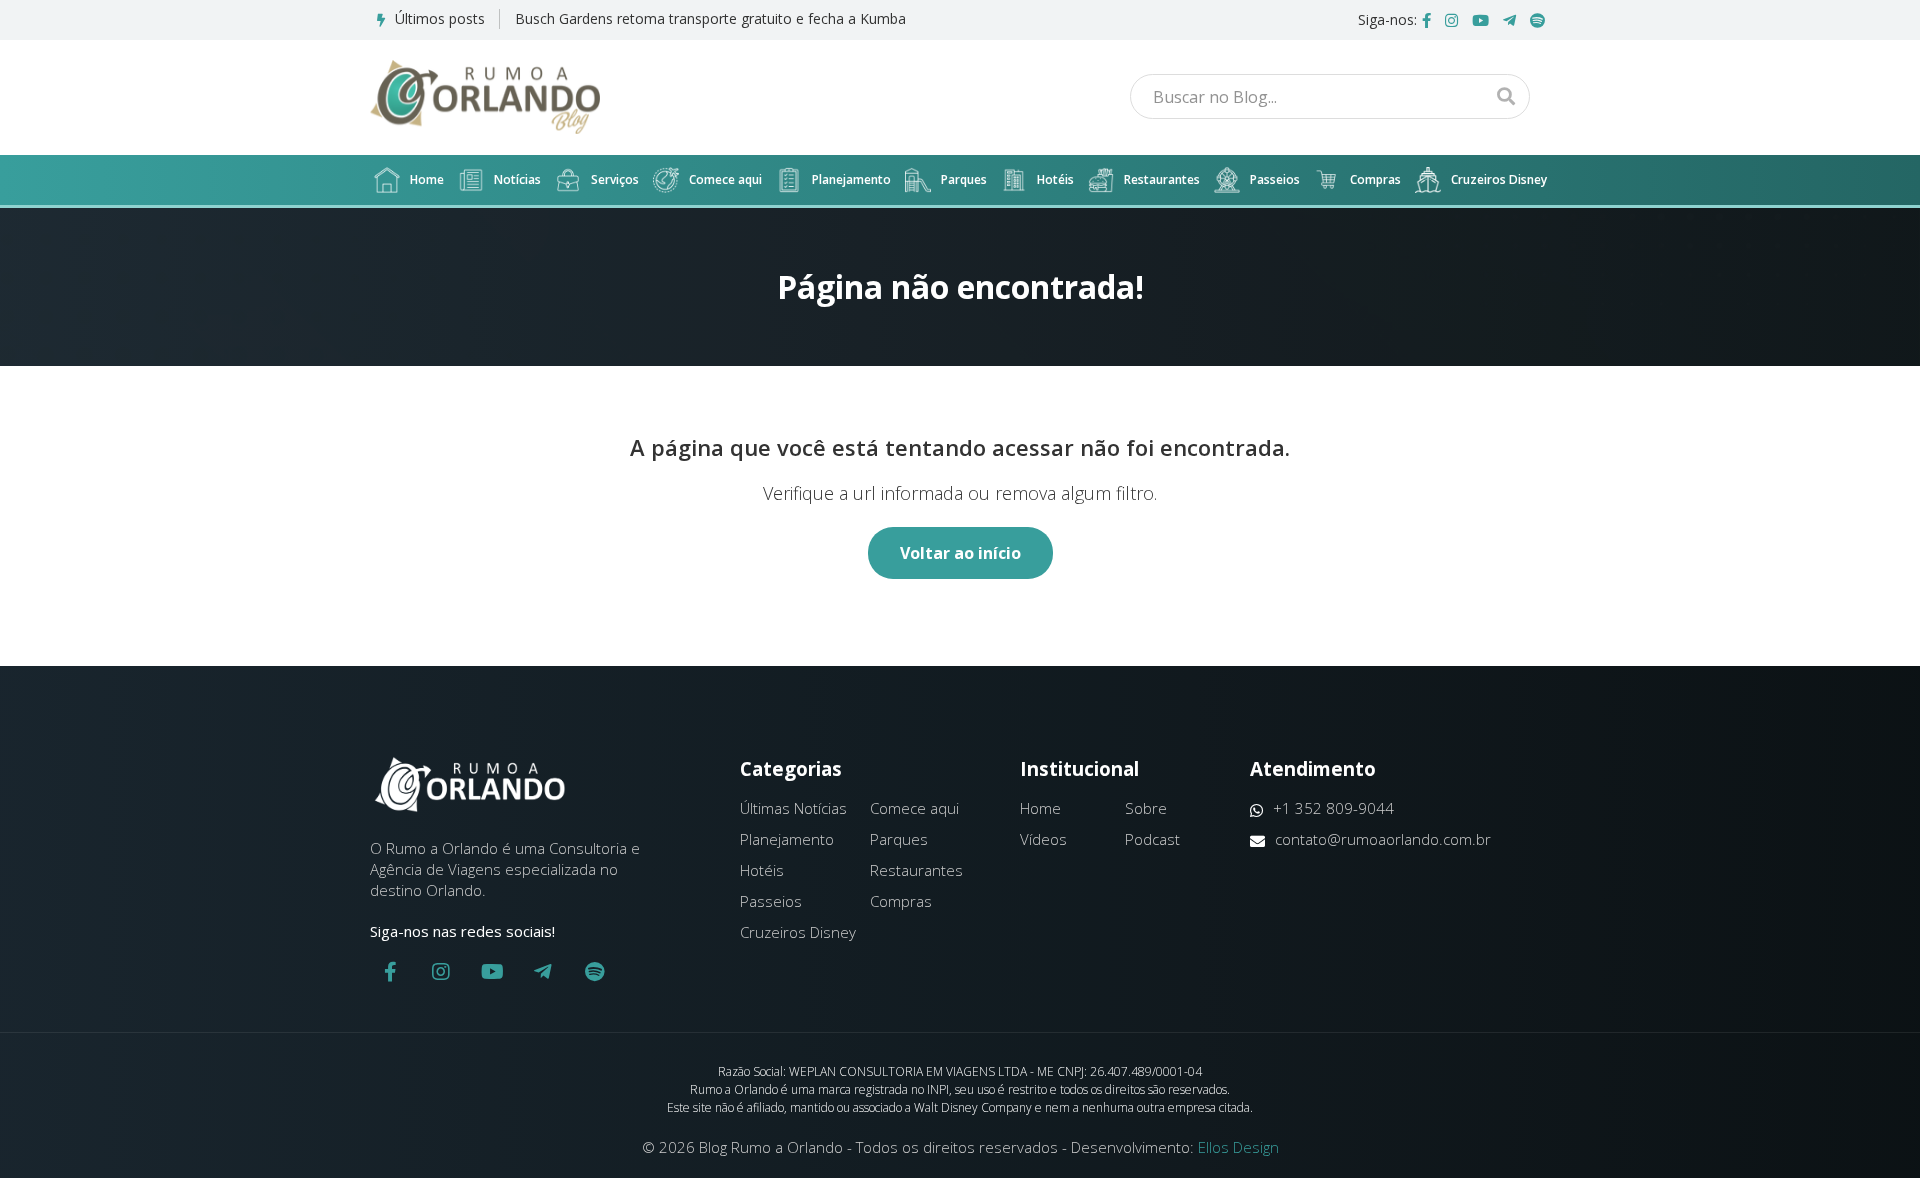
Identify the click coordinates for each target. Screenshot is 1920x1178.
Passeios (1275, 179)
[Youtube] (1480, 20)
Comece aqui (725, 179)
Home (427, 179)
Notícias (517, 179)
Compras (1375, 179)
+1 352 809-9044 (1333, 808)
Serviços (615, 179)
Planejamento (851, 179)
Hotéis (1055, 179)
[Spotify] (1537, 20)
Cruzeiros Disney (1499, 179)
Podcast (1152, 839)
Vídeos (1043, 839)
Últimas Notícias (793, 808)
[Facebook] (1426, 20)
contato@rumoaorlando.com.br (1383, 839)
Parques (964, 179)
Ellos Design (1238, 1147)
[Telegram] (1509, 20)
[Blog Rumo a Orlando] (485, 97)
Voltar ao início (960, 553)
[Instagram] (1451, 20)
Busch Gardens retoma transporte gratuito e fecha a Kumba (710, 18)
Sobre (1146, 808)
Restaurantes (1162, 179)
